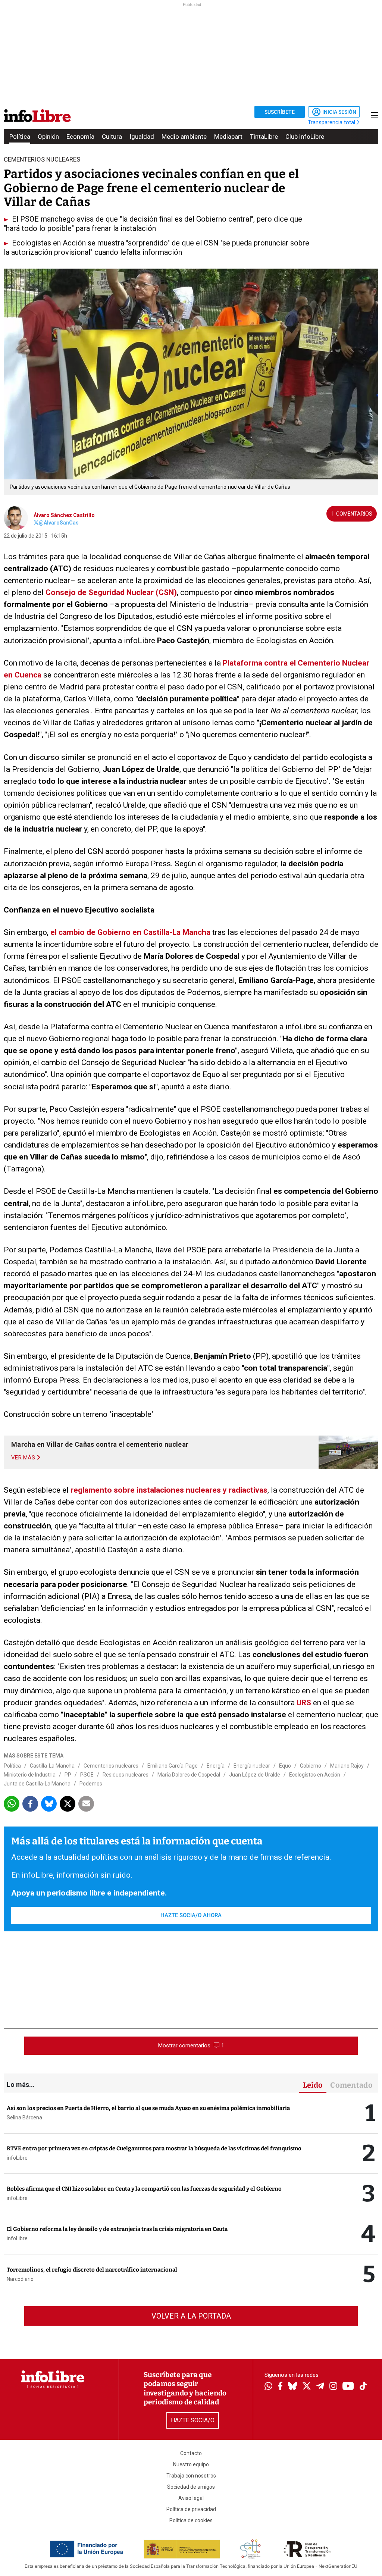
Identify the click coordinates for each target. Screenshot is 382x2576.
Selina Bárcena (24, 2118)
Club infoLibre (305, 137)
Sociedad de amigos (191, 2487)
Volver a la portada (191, 2316)
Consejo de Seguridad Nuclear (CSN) (111, 592)
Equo (285, 1766)
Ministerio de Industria (30, 1775)
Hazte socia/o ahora (191, 1915)
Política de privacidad (191, 2509)
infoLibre (17, 2158)
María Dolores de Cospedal (189, 1775)
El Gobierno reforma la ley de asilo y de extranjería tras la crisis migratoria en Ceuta (117, 2229)
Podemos (91, 1784)
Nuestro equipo (191, 2464)
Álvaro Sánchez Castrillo (64, 515)
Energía (216, 1766)
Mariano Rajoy (347, 1766)
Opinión (48, 137)
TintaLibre (264, 137)
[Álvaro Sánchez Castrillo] (16, 517)
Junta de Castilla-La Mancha (37, 1784)
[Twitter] (307, 2387)
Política (20, 137)
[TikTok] (363, 2387)
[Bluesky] (292, 2387)
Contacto (191, 2453)
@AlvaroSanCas (59, 523)
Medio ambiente (184, 137)
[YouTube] (348, 2387)
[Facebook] (280, 2387)
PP (68, 1775)
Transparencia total (332, 122)
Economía (80, 137)
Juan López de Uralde (255, 1775)
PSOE (87, 1775)
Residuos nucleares (126, 1775)
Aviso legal (191, 2498)
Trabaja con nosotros (191, 2476)
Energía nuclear (252, 1766)
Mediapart (228, 137)
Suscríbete (280, 112)
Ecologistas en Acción (315, 1775)
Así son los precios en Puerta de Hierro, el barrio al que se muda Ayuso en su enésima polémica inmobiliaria (148, 2108)
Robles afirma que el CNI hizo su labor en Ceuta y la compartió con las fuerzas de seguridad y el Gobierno (144, 2189)
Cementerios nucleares (111, 1766)
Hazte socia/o (193, 2420)
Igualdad (142, 137)
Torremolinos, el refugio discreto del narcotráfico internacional (92, 2270)
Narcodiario (20, 2279)
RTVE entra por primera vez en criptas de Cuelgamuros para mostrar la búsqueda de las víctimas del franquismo (154, 2148)
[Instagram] (333, 2387)
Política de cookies (191, 2520)
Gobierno (311, 1766)
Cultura (112, 137)
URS (304, 1703)
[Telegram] (320, 2387)
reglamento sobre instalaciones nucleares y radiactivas (169, 1490)
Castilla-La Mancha (52, 1766)
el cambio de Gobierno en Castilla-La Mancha (130, 932)
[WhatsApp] (268, 2387)
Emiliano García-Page (173, 1766)
